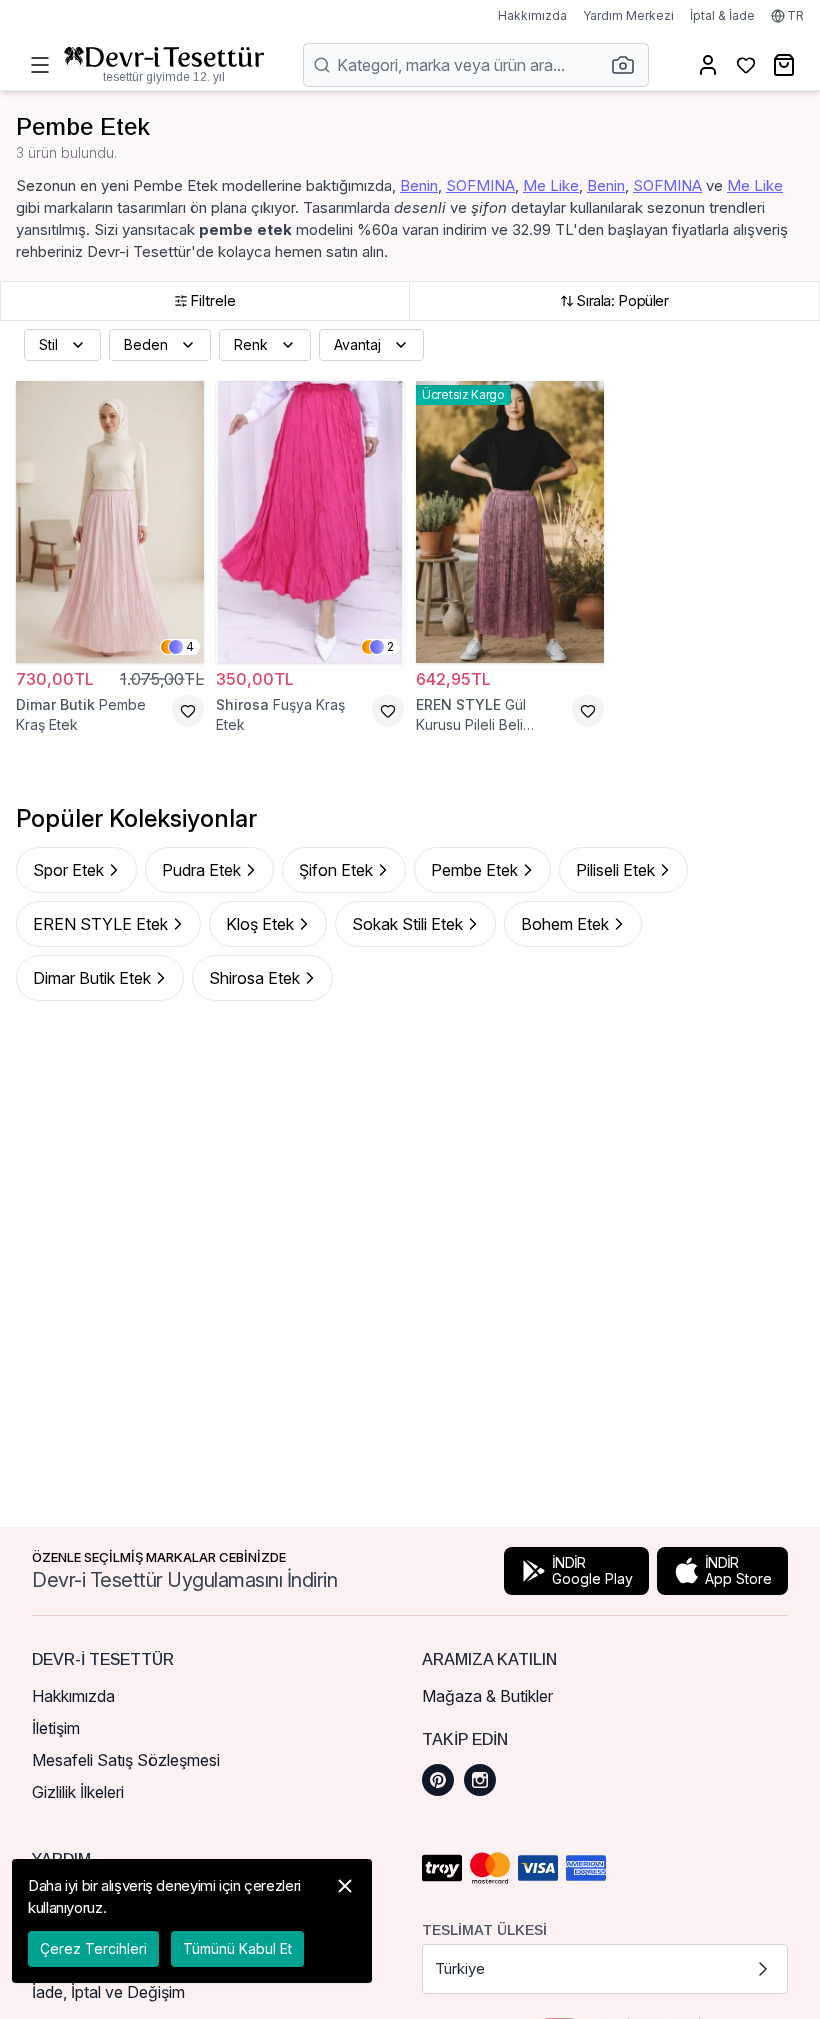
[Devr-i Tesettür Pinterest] (438, 1780)
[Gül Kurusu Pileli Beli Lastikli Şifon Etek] (510, 522)
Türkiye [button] (460, 1968)
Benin (419, 185)
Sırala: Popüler (622, 300)
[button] (629, 65)
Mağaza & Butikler (487, 1696)
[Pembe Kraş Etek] (110, 522)
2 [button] (390, 646)
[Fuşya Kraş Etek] (310, 522)
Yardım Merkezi (628, 15)
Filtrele (213, 300)
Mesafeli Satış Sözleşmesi (126, 1760)
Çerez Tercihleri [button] (93, 1948)
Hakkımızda (532, 15)
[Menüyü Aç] (40, 65)
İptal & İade (722, 15)
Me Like (551, 185)
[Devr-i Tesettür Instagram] (480, 1780)
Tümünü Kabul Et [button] (237, 1948)
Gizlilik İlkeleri (78, 1792)
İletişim (56, 1728)
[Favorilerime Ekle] (188, 711)
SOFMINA (480, 185)
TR (795, 15)
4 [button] (190, 646)
